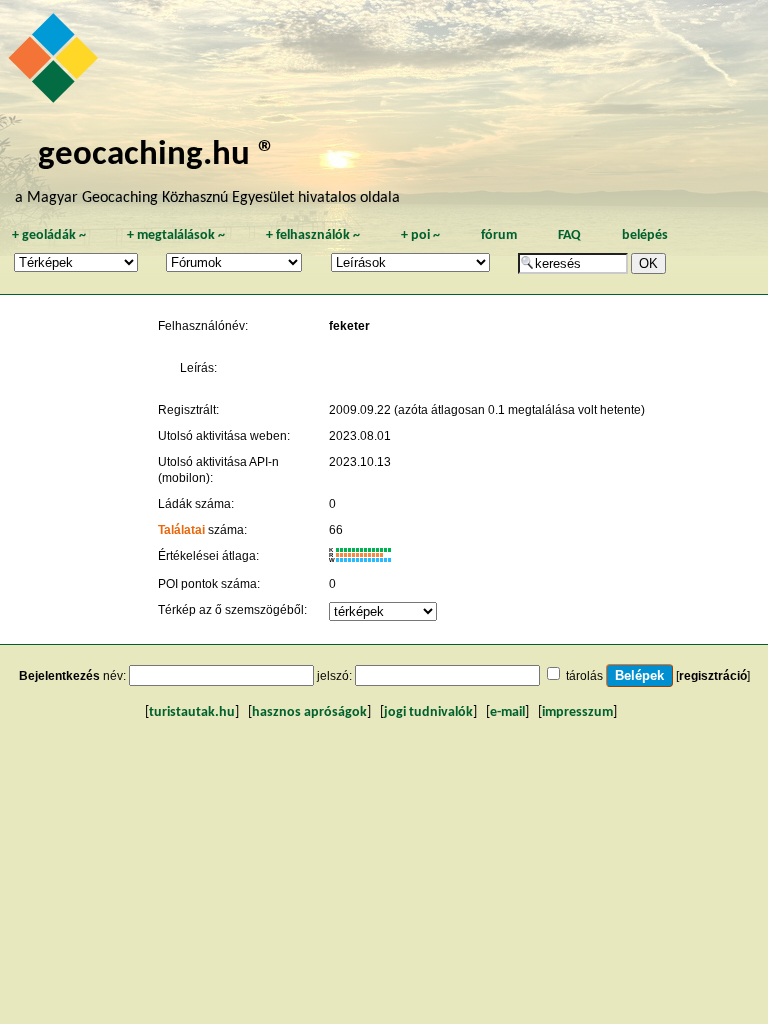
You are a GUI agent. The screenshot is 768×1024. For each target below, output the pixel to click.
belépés (645, 235)
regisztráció (713, 676)
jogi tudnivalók (428, 712)
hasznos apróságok (309, 712)
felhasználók (313, 235)
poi (420, 235)
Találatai (181, 530)
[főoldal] (56, 63)
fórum (499, 235)
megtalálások (176, 235)
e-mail (507, 712)
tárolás (584, 676)
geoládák (49, 235)
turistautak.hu (192, 712)
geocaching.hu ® (157, 155)
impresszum (577, 712)
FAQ (569, 235)
